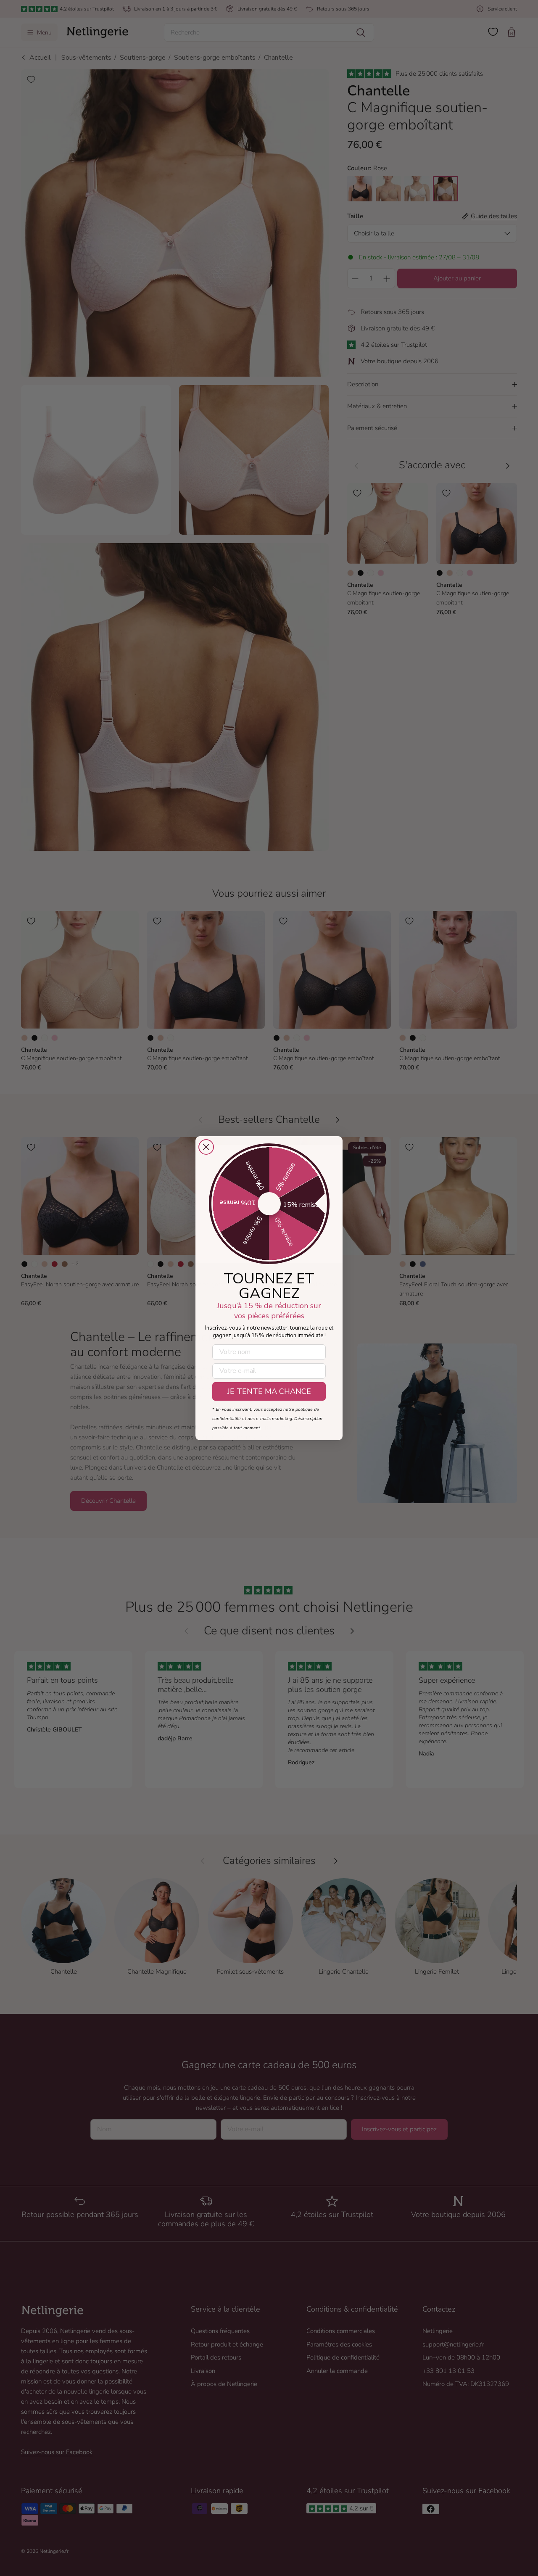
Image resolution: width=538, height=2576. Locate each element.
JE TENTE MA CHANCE (269, 1391)
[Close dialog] (206, 1147)
